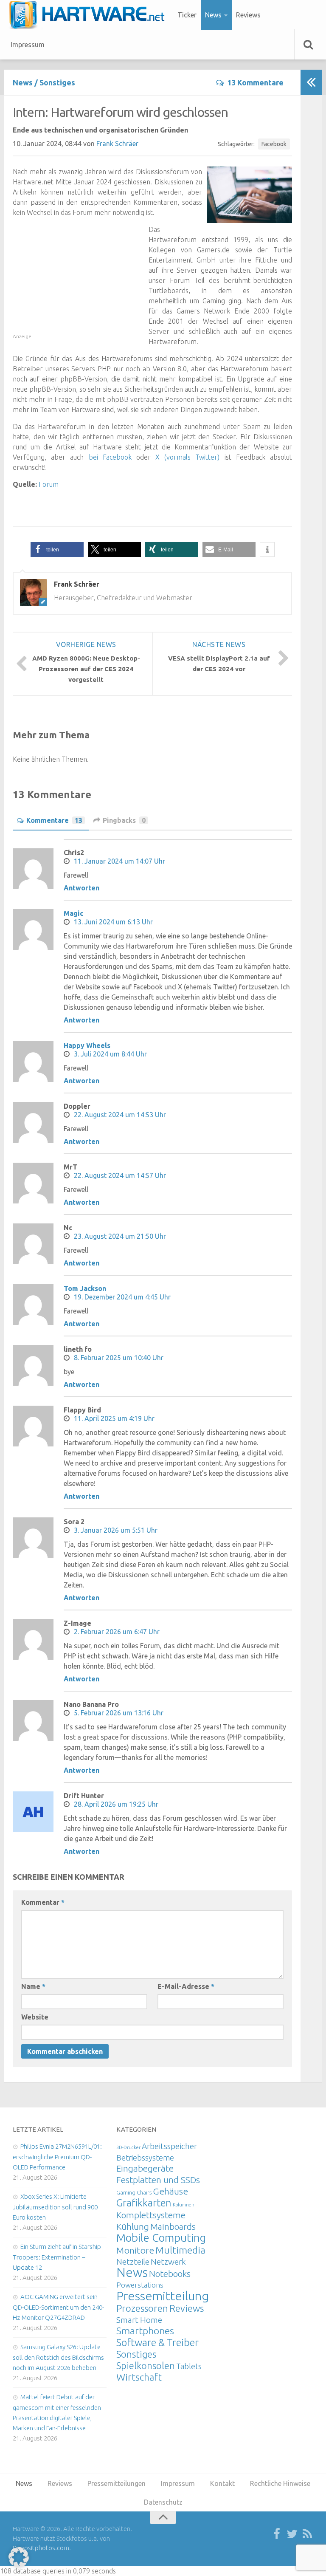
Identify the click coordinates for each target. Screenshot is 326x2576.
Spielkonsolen (146, 2366)
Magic (73, 913)
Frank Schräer (117, 144)
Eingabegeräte (145, 2168)
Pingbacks (124, 820)
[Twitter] (292, 2534)
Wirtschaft (139, 2377)
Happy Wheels (87, 1045)
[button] (57, 549)
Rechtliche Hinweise (280, 2483)
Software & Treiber (157, 2342)
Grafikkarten (144, 2203)
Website (35, 2017)
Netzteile (133, 2262)
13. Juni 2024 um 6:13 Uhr (113, 922)
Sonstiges (57, 82)
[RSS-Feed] (307, 2534)
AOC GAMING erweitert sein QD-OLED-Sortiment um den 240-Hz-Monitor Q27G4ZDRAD (58, 2307)
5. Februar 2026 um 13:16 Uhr (119, 1713)
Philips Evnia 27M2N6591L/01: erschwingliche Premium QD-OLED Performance (57, 2157)
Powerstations (140, 2285)
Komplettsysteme (151, 2215)
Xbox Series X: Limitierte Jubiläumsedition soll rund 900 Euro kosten (55, 2207)
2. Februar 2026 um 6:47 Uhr (117, 1632)
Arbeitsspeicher (169, 2146)
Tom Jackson (85, 1288)
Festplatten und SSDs (158, 2180)
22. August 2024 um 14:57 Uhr (120, 1175)
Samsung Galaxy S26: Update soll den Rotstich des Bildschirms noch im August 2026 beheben (58, 2357)
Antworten (81, 888)
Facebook (274, 144)
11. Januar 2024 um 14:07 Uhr (119, 861)
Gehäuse (170, 2191)
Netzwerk (168, 2262)
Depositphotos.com (41, 2548)
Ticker (187, 15)
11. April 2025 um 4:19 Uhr (114, 1418)
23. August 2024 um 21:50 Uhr (120, 1236)
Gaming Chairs (134, 2192)
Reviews (248, 15)
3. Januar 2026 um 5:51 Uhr (116, 1530)
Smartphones (145, 2331)
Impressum (28, 45)
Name (33, 1986)
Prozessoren (142, 2308)
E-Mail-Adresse (186, 1986)
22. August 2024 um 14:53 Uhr (120, 1115)
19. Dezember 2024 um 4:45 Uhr (122, 1297)
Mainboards (173, 2227)
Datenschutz (163, 2502)
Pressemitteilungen (170, 2296)
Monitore (135, 2250)
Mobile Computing (161, 2238)
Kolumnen (184, 2205)
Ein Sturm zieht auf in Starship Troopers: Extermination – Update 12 (57, 2257)
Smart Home (139, 2320)
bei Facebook (110, 457)
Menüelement (90, 15)
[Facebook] (277, 2534)
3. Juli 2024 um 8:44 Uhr (110, 1054)
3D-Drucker (128, 2147)
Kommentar (43, 1902)
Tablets (189, 2366)
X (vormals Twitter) (187, 457)
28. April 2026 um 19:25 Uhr (116, 1804)
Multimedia (180, 2250)
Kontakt (222, 2483)
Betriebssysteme (145, 2158)
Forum (49, 484)
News (213, 15)
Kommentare (54, 820)
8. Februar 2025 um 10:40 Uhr (119, 1358)
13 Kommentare (255, 82)
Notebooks (170, 2274)
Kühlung (133, 2226)
